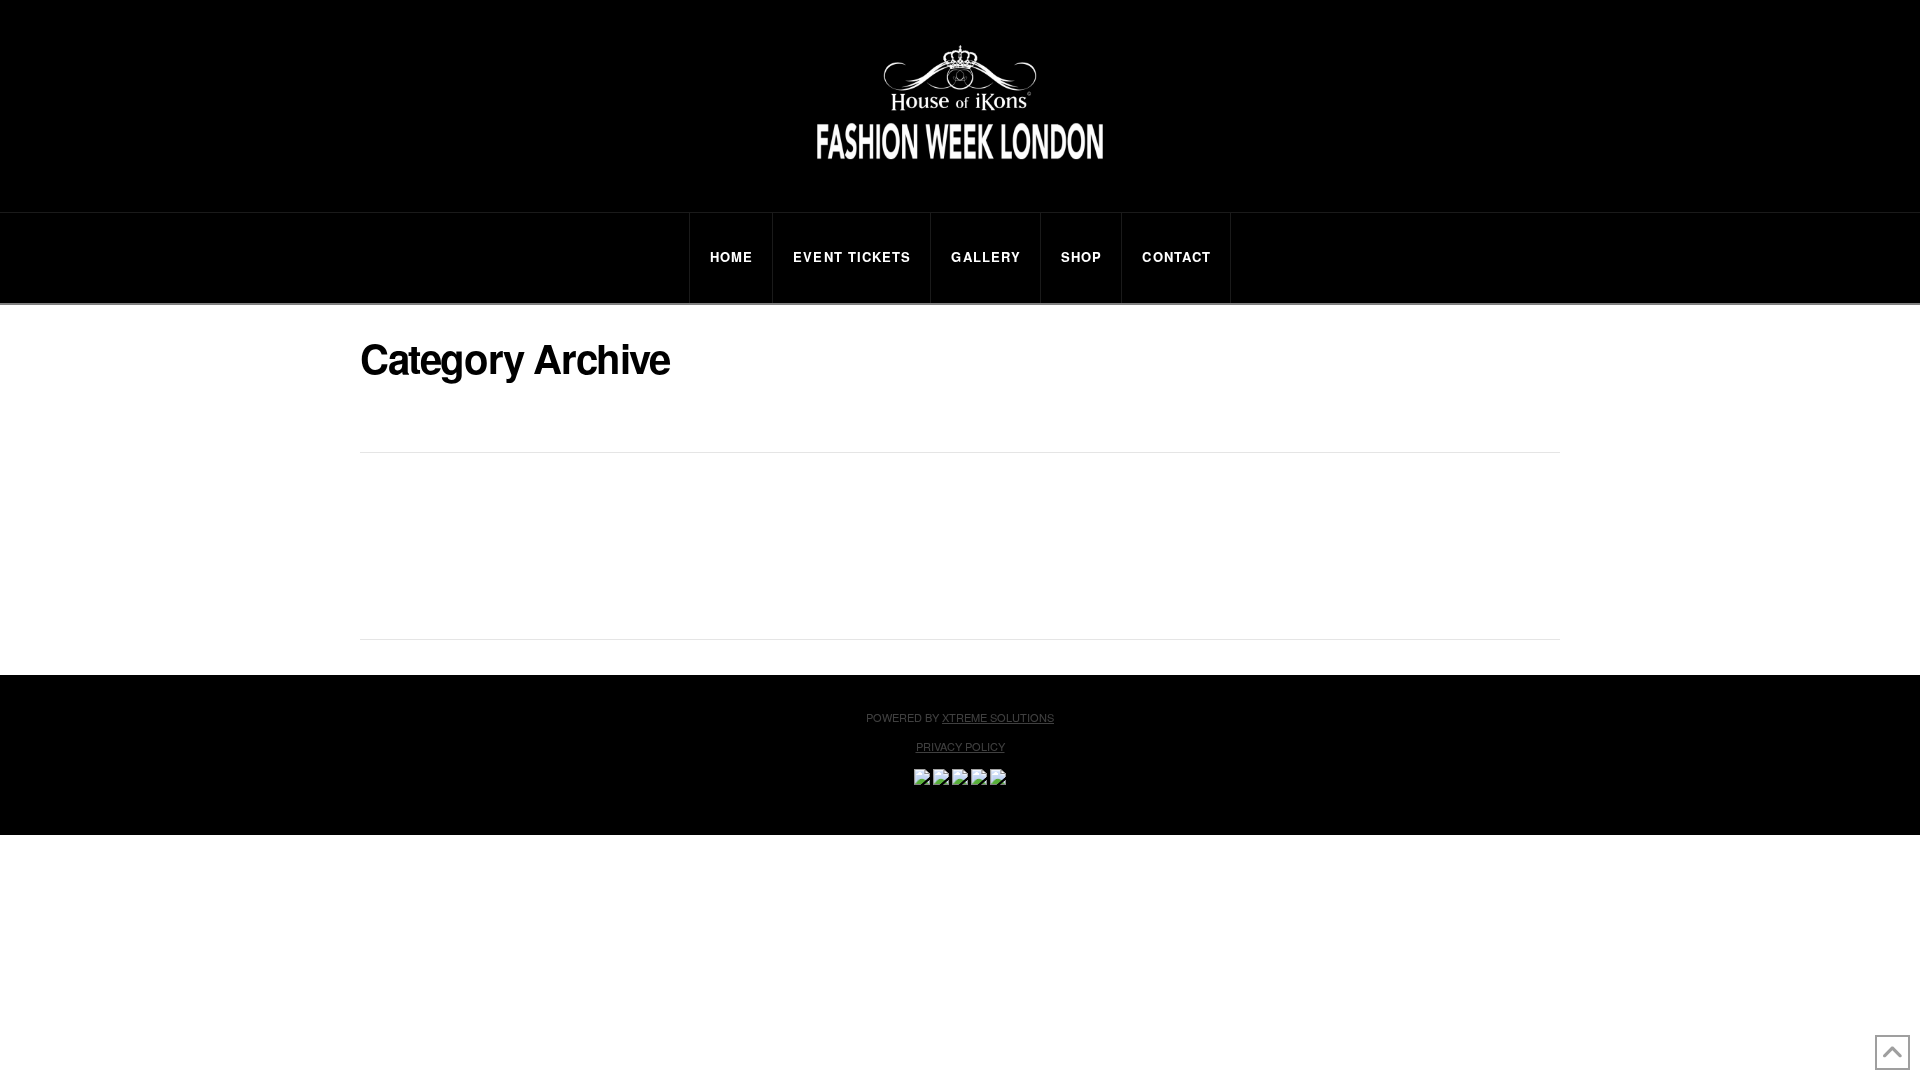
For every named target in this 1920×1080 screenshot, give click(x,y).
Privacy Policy (960, 746)
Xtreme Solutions (998, 717)
